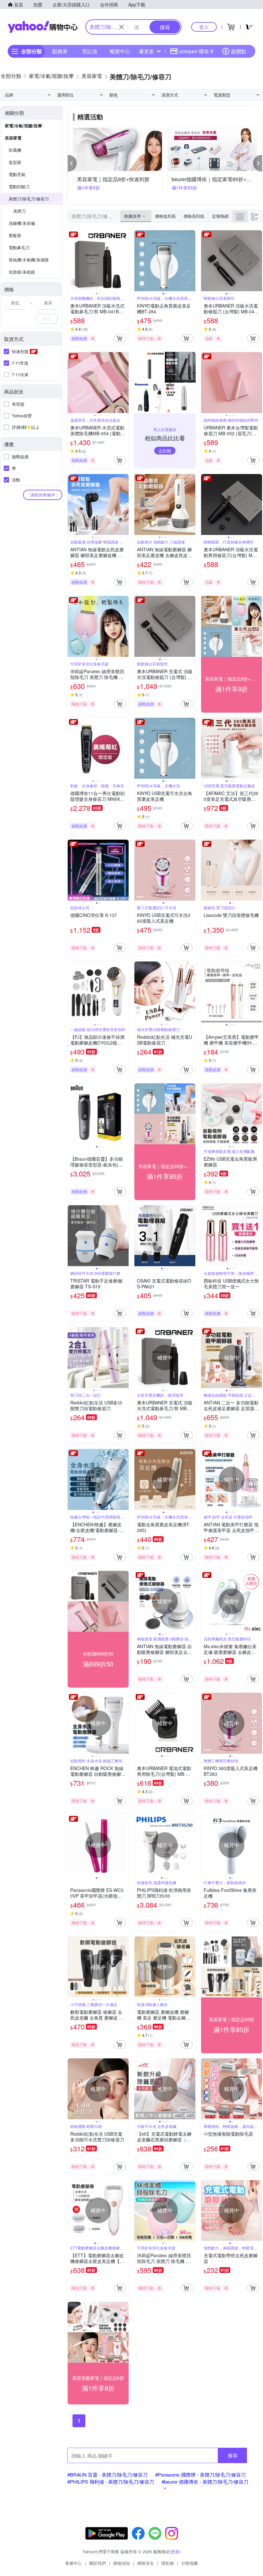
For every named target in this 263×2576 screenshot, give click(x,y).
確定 (47, 319)
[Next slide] (124, 261)
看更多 (147, 51)
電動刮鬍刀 (19, 186)
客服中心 (73, 2563)
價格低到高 (165, 216)
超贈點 (239, 51)
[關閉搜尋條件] (122, 27)
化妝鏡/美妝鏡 (22, 272)
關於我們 (98, 2563)
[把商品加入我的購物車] (120, 338)
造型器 (15, 162)
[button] (72, 163)
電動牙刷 (17, 174)
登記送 (90, 51)
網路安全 (146, 2563)
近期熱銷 (220, 216)
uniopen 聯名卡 (197, 51)
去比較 (165, 451)
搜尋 (233, 2455)
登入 (204, 27)
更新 (175, 2551)
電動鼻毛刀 (19, 247)
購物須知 (122, 2563)
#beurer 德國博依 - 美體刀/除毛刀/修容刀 (205, 2482)
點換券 (60, 51)
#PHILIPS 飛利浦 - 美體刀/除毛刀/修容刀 (111, 2482)
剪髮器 (15, 235)
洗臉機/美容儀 (22, 223)
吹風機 (15, 150)
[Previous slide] (72, 261)
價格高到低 (194, 216)
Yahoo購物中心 (43, 27)
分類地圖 (190, 2563)
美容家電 (13, 138)
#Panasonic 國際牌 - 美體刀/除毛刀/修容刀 (200, 2474)
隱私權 (168, 2563)
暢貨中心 (120, 51)
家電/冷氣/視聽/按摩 (23, 126)
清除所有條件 (43, 495)
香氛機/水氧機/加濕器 (29, 260)
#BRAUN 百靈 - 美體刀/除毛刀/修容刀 (107, 2474)
